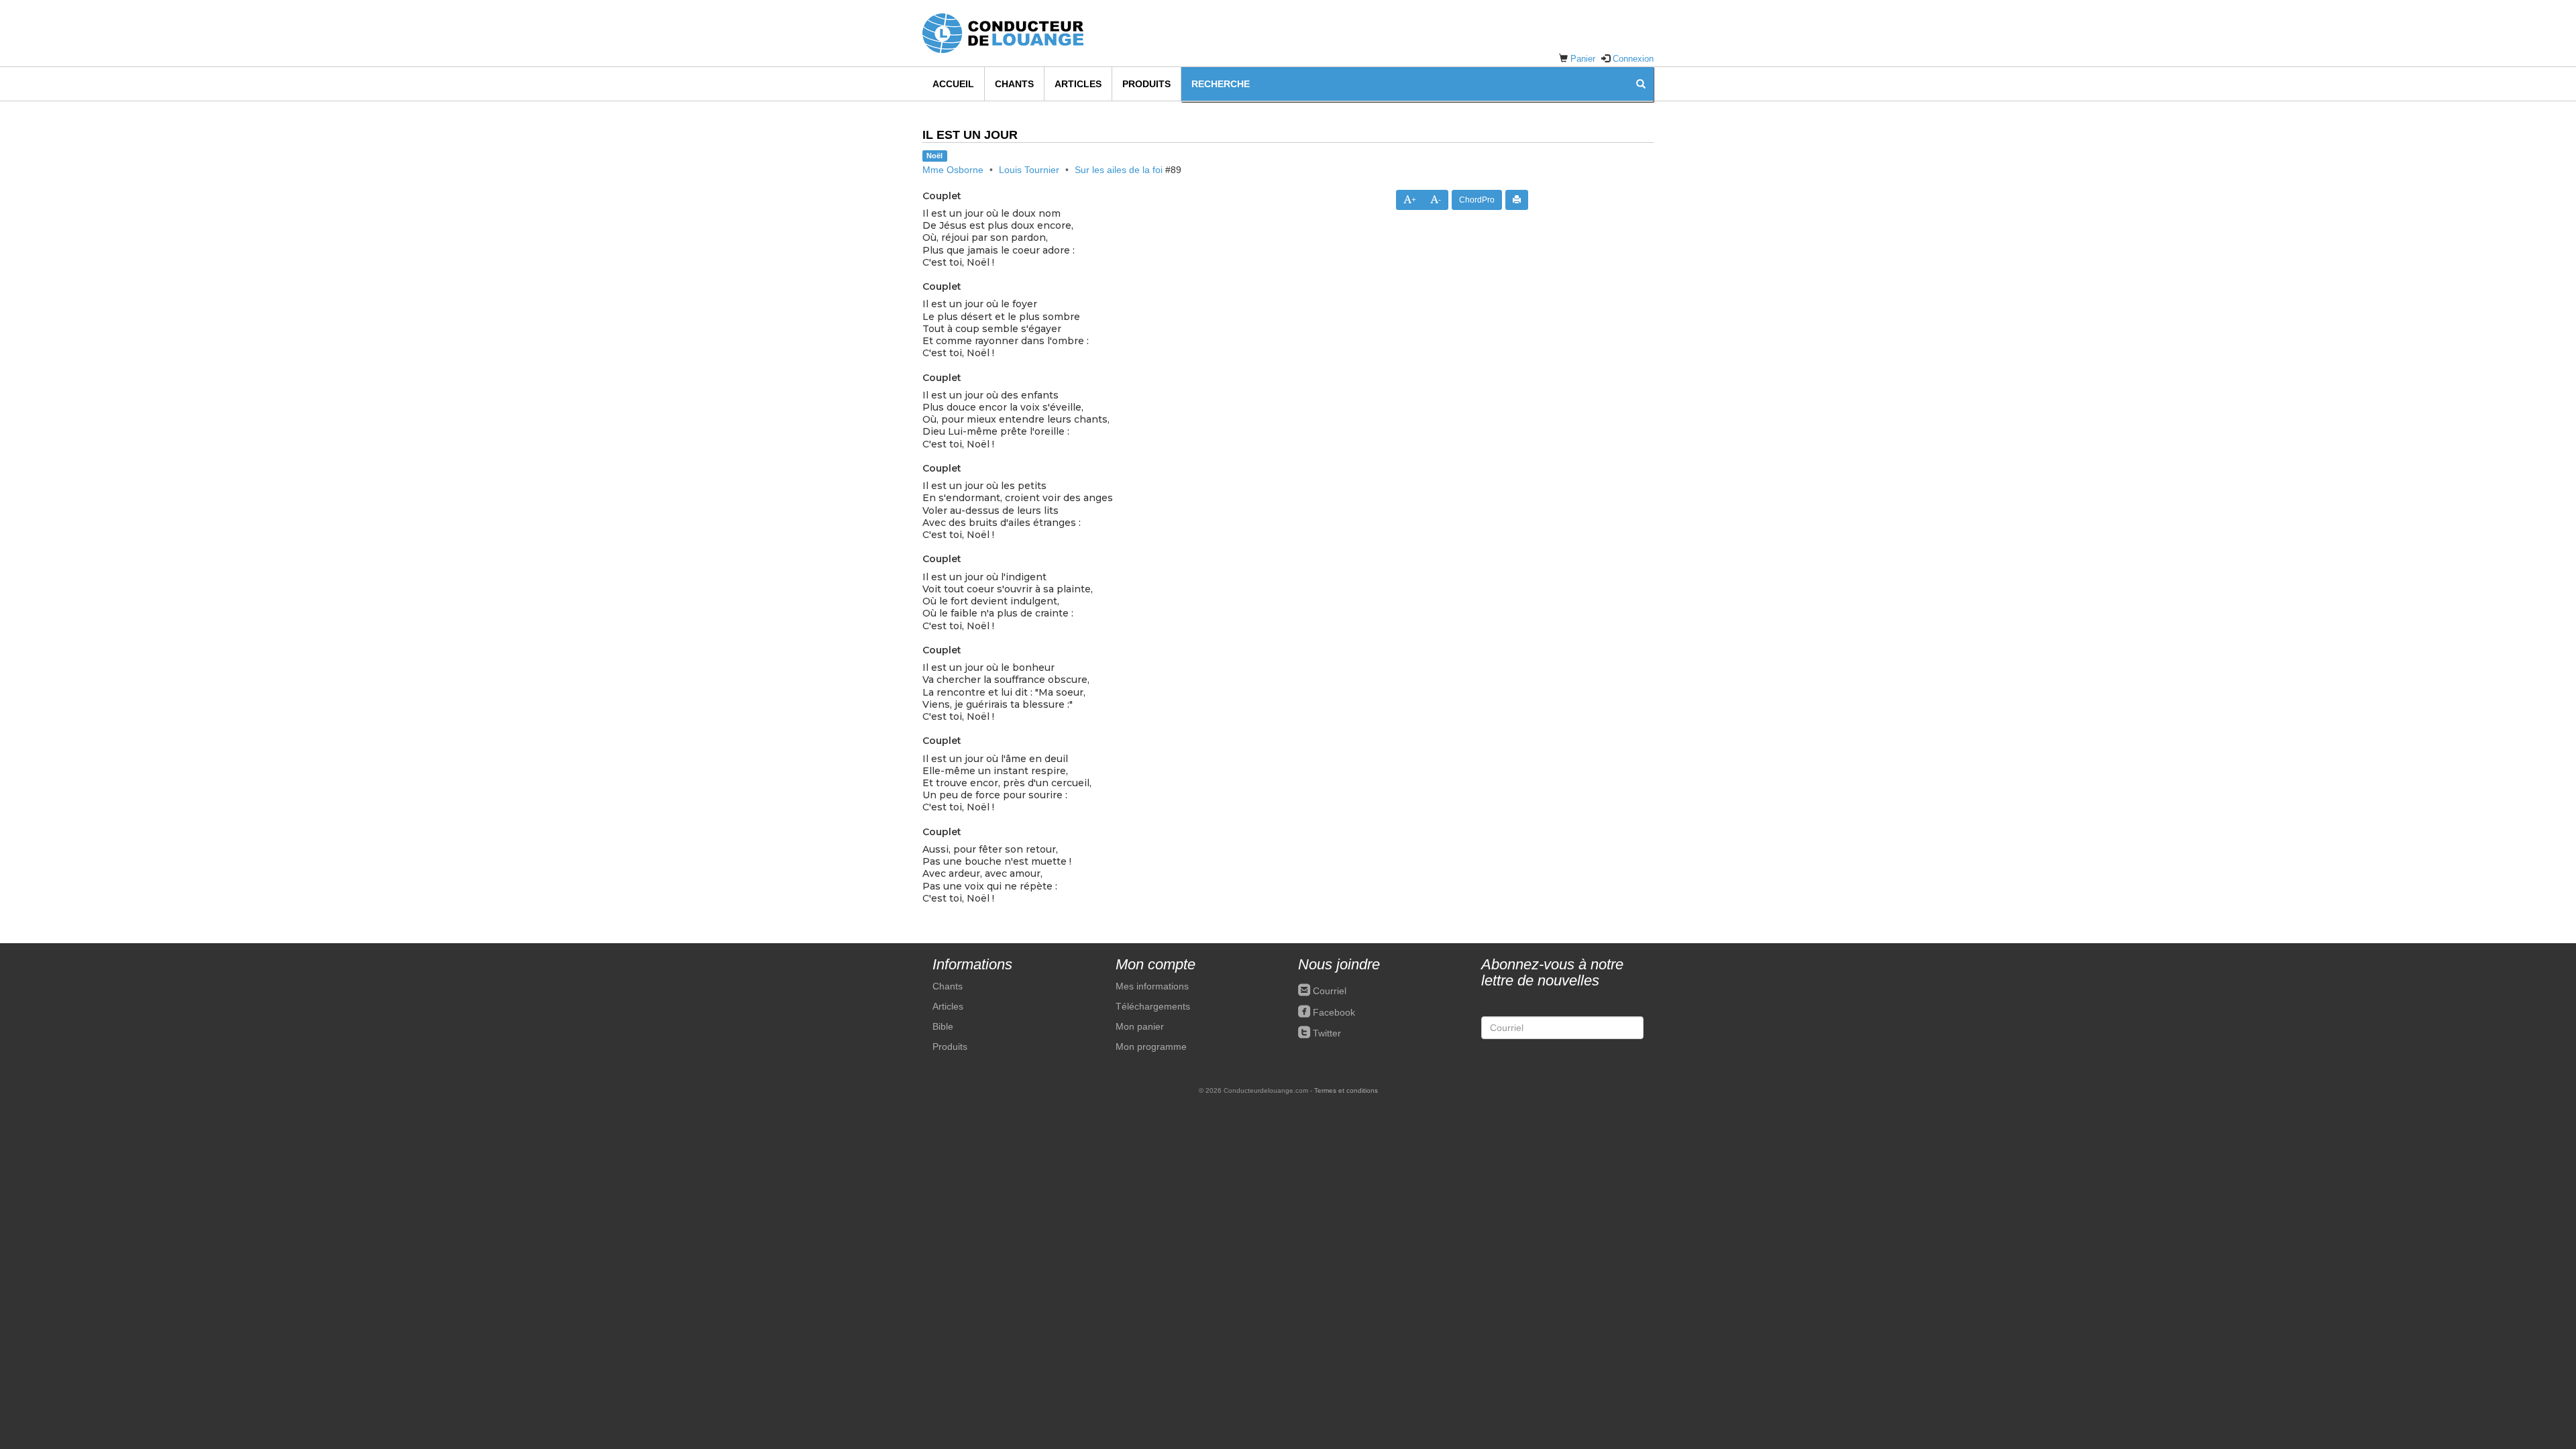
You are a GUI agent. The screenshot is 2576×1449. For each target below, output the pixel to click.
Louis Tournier (1029, 170)
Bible (943, 1026)
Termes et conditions (1346, 1090)
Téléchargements (1153, 1006)
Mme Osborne (953, 170)
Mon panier (1140, 1026)
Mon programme (1151, 1046)
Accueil (953, 84)
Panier (1583, 59)
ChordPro (1477, 200)
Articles (1078, 84)
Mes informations (1152, 986)
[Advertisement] (1601, 351)
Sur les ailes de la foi (1119, 170)
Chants (1014, 84)
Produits (1146, 84)
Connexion (1633, 59)
